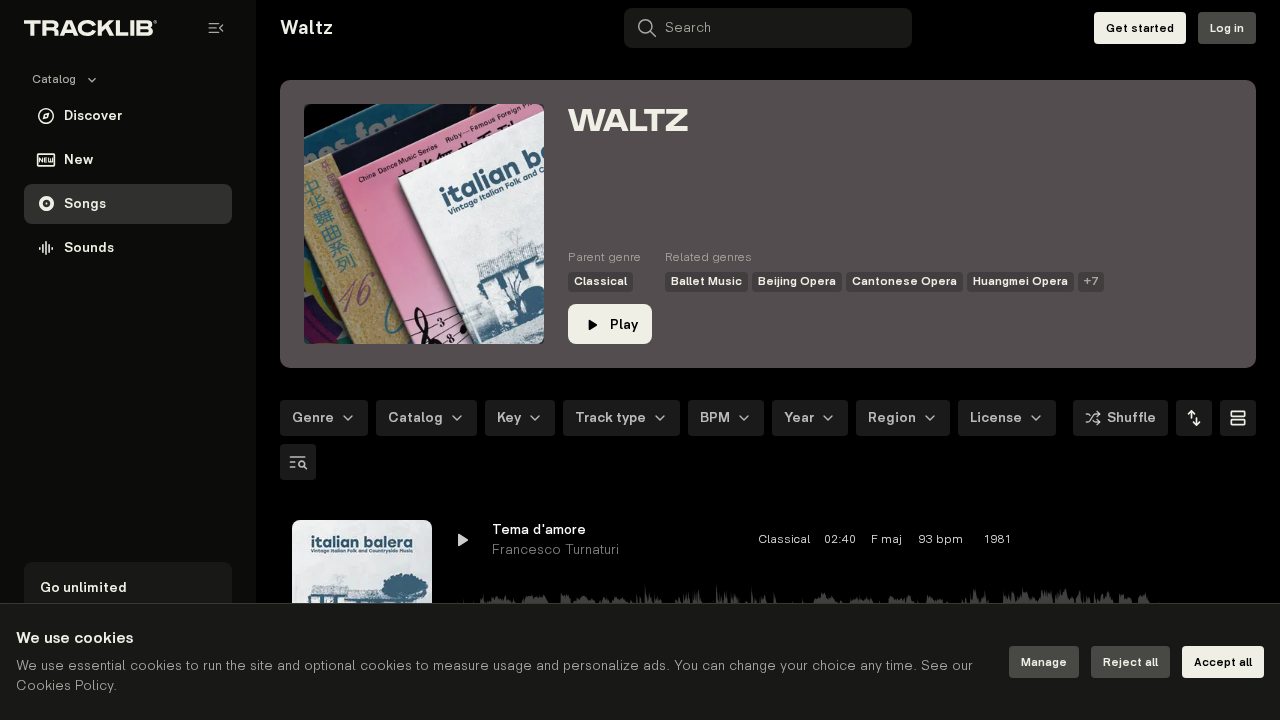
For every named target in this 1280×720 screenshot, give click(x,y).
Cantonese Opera (904, 281)
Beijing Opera (797, 281)
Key (509, 417)
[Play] (362, 590)
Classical (600, 281)
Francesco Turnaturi (555, 549)
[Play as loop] (1120, 540)
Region (892, 417)
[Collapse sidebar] (216, 28)
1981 (998, 539)
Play (624, 324)
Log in (1227, 28)
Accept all (1223, 662)
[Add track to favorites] (1156, 540)
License (996, 417)
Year (799, 417)
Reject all (1130, 662)
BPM (715, 417)
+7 (1091, 281)
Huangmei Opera (1020, 281)
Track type (610, 417)
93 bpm (941, 539)
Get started (1140, 28)
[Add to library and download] (1192, 540)
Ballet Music (706, 281)
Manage (1044, 662)
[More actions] (1228, 540)
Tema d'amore (539, 529)
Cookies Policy (64, 685)
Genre (313, 417)
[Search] (298, 462)
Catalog (415, 417)
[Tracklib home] (90, 28)
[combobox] (1194, 418)
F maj (886, 539)
